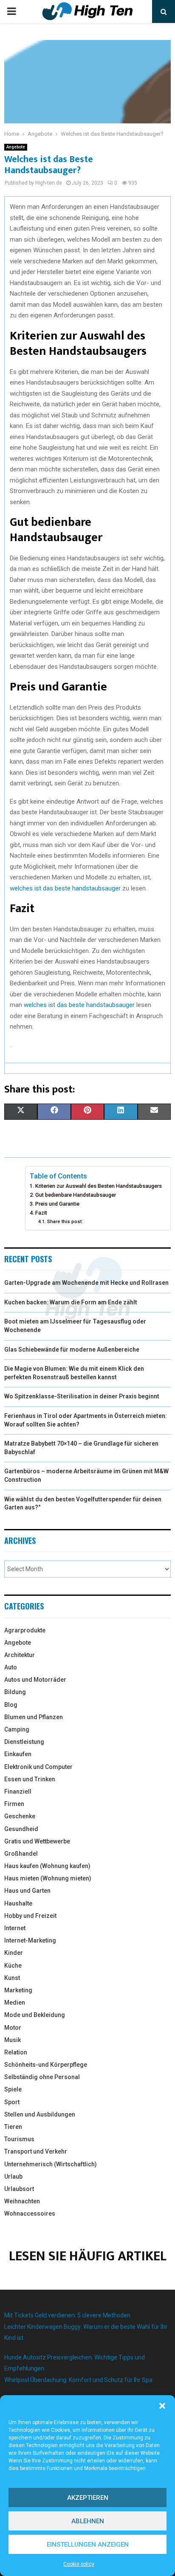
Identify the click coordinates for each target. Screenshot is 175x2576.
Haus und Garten (27, 1891)
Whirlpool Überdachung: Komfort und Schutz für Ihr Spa (78, 2380)
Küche (13, 1966)
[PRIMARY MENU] (11, 11)
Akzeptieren (88, 2498)
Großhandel (21, 1854)
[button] (162, 2406)
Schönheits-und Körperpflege (46, 2065)
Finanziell (18, 1792)
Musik (13, 2040)
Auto (11, 1667)
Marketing (18, 1990)
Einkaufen (18, 1754)
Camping (17, 1729)
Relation (16, 2052)
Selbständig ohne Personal (42, 2077)
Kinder (14, 1953)
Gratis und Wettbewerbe (37, 1841)
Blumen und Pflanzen (34, 1717)
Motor (13, 2028)
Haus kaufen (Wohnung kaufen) (47, 1866)
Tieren (13, 2127)
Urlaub (13, 2177)
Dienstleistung (24, 1742)
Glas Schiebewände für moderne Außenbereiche (72, 1349)
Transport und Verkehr (36, 2151)
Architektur (20, 1655)
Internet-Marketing (30, 1940)
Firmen (14, 1804)
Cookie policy (79, 2564)
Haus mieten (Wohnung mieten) (48, 1878)
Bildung (15, 1692)
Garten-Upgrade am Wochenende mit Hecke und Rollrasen (86, 1283)
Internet (15, 1928)
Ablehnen (88, 2521)
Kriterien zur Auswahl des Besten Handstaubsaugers (99, 1186)
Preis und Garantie (57, 1204)
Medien (15, 2003)
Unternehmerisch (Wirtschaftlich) (51, 2164)
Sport (12, 2102)
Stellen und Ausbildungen (40, 2114)
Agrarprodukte (25, 1630)
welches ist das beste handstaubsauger (65, 888)
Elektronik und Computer (38, 1767)
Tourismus (19, 2139)
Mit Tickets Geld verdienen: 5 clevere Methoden (67, 2315)
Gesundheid (21, 1829)
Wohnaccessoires (30, 2214)
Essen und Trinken (30, 1779)
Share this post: (65, 1221)
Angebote (16, 147)
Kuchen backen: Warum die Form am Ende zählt (71, 1302)
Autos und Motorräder (35, 1680)
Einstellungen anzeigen (88, 2545)
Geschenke (20, 1816)
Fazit (41, 1213)
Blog (11, 1705)
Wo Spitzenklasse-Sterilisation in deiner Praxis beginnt (82, 1396)
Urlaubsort (19, 2189)
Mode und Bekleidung (35, 2015)
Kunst (12, 1978)
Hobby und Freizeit (30, 1916)
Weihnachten (22, 2201)
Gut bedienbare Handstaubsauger (76, 1195)
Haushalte (18, 1903)
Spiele (13, 2089)
